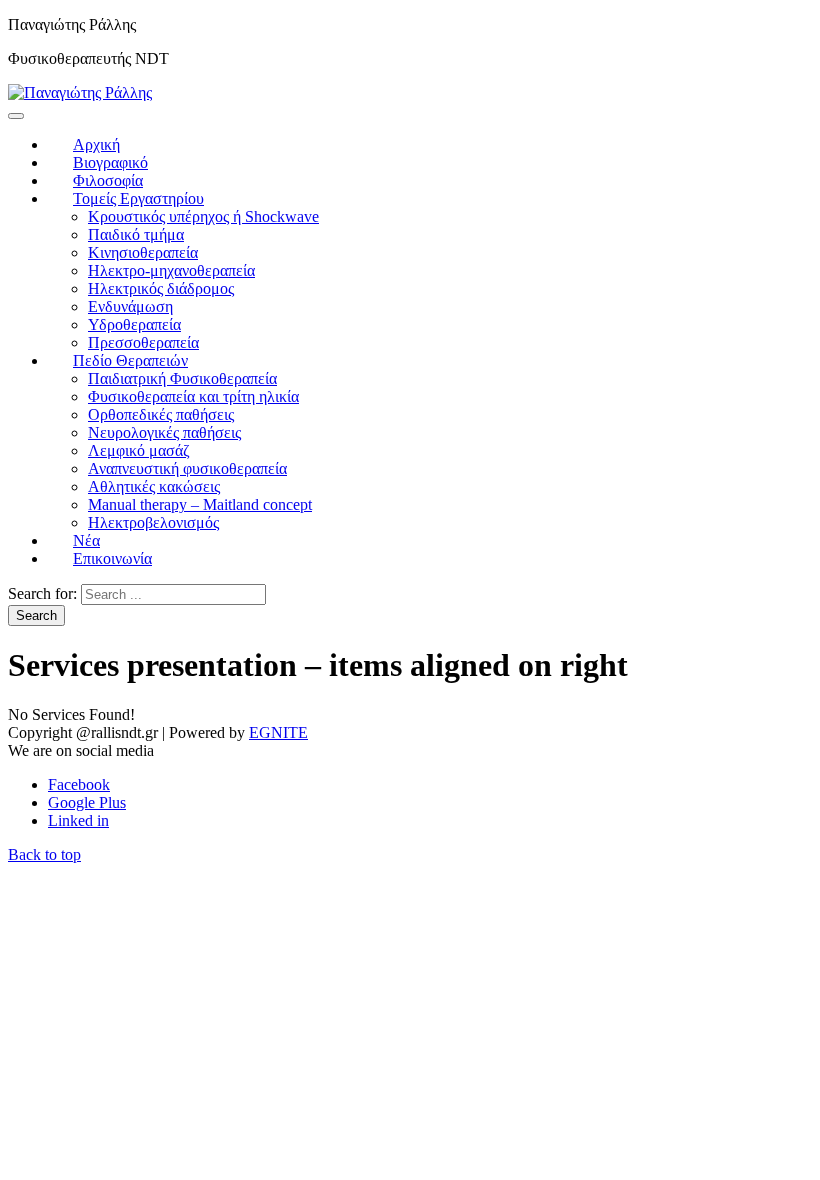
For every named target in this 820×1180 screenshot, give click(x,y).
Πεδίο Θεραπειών (130, 360)
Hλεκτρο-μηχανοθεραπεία (171, 270)
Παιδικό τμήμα (136, 234)
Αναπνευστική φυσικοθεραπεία (187, 468)
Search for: (42, 593)
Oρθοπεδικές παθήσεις (161, 414)
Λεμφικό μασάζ (139, 450)
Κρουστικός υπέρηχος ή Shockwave (203, 216)
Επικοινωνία (112, 558)
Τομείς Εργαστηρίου (138, 198)
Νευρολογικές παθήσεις (164, 432)
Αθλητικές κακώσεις (154, 486)
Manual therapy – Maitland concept (200, 504)
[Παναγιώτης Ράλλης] (80, 92)
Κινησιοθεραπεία (143, 252)
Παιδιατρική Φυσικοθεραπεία (182, 378)
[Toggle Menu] (16, 116)
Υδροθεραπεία (134, 324)
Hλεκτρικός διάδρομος (161, 288)
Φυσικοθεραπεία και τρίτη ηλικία (193, 396)
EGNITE (278, 732)
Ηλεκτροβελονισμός (153, 522)
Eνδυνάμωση (130, 306)
